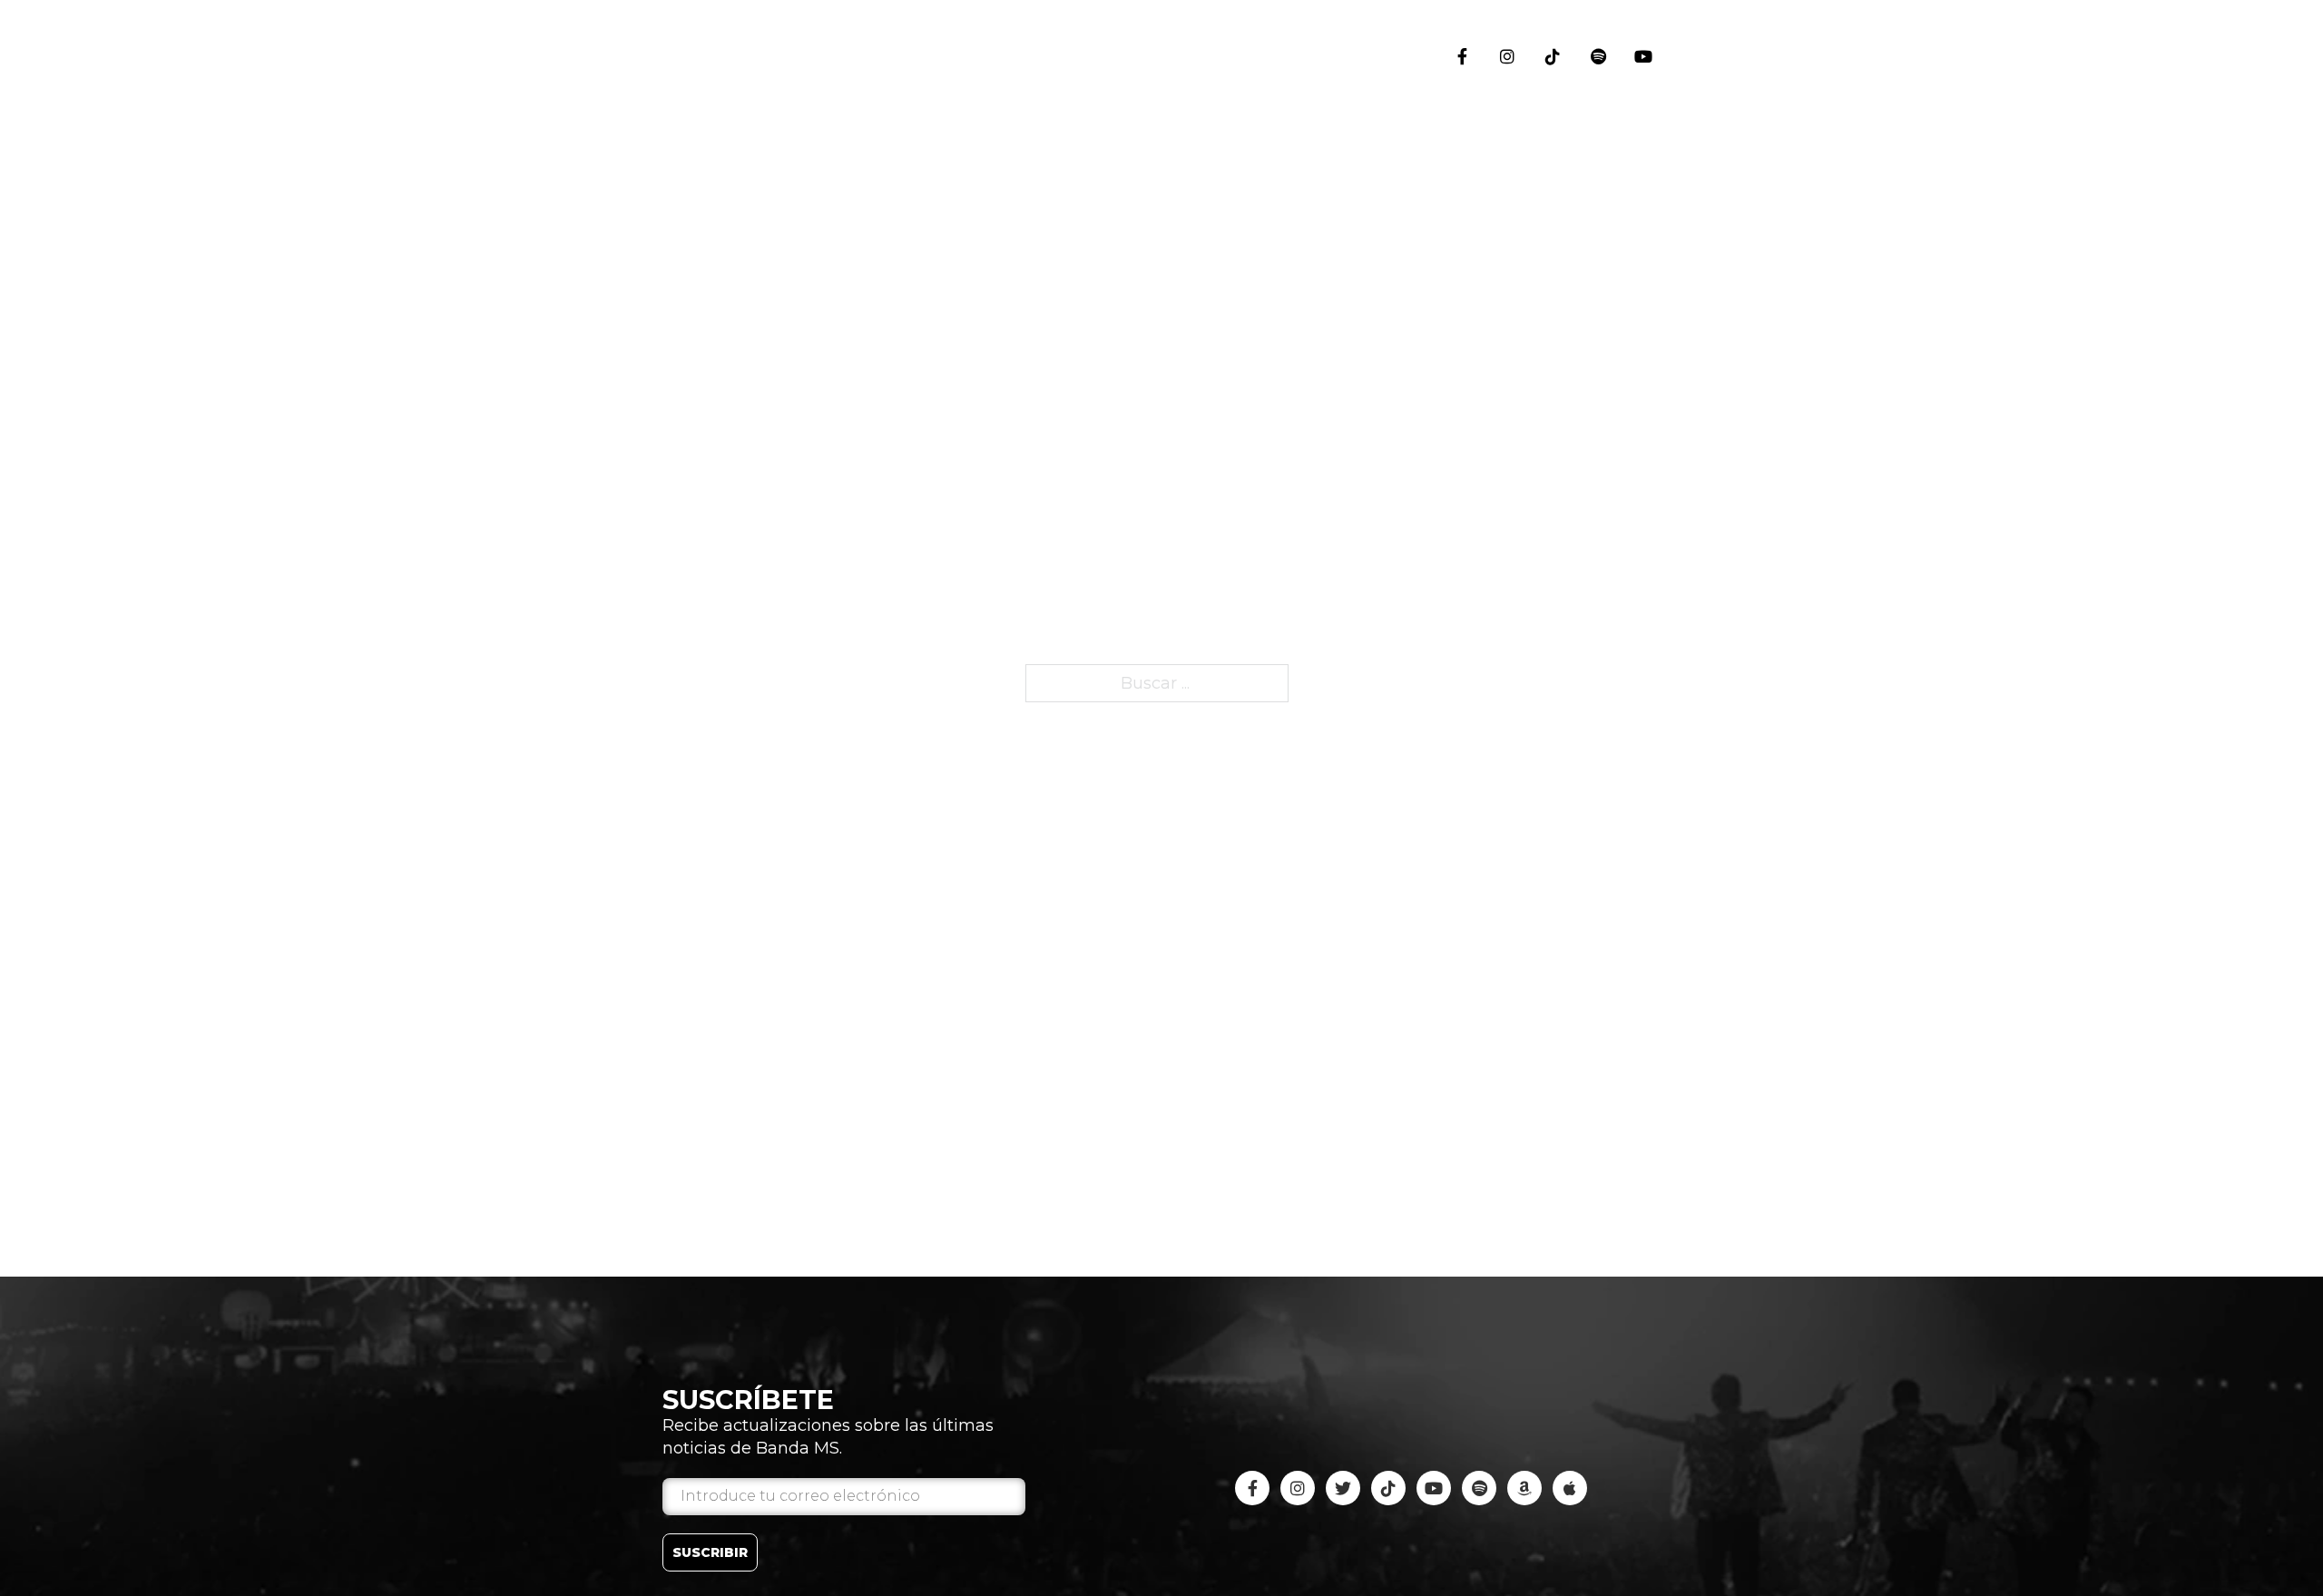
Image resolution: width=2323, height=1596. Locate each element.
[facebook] (1462, 56)
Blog (1647, 580)
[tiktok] (1553, 56)
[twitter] (1343, 1488)
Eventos (1647, 228)
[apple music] (1570, 1488)
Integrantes (1647, 467)
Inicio (1647, 132)
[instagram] (1507, 56)
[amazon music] (1524, 1488)
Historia (1647, 337)
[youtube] (1598, 56)
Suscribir (710, 1552)
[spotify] (1479, 1488)
